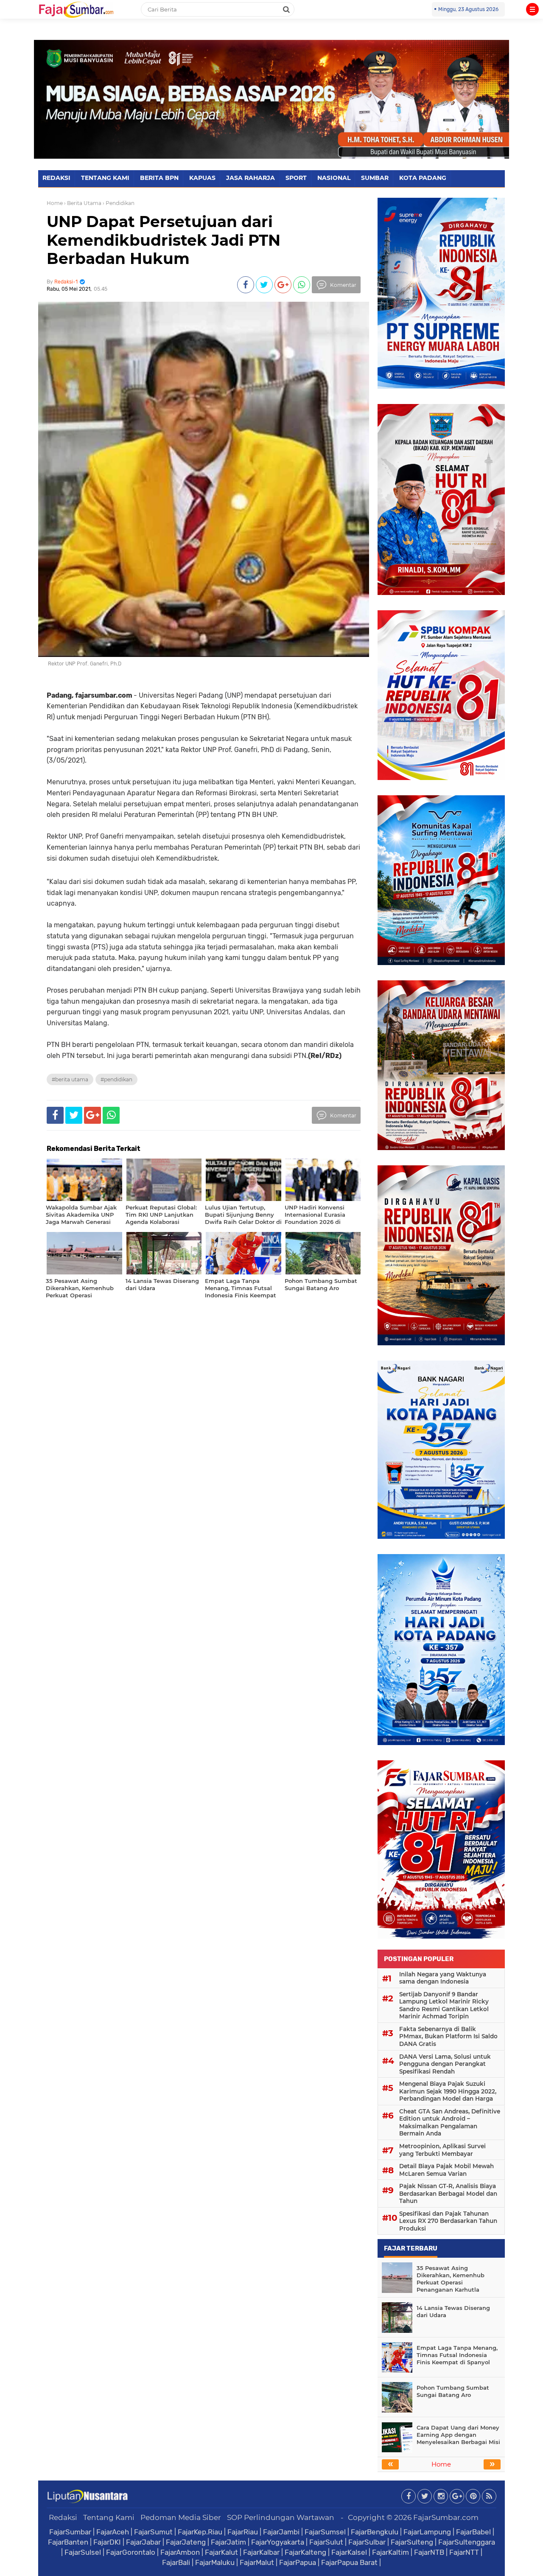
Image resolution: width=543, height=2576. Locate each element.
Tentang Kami (109, 2517)
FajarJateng (186, 2542)
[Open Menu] (532, 9)
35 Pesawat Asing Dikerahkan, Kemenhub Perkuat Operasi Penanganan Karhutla (451, 2279)
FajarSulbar (367, 2542)
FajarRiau (243, 2532)
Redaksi (63, 2517)
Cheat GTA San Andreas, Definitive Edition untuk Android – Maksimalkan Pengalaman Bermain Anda (450, 2123)
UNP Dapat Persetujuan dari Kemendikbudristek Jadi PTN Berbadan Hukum (164, 240)
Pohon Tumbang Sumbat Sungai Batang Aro (453, 2391)
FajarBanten (68, 2542)
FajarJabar (143, 2542)
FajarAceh (113, 2532)
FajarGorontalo (131, 2552)
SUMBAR (375, 178)
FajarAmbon (180, 2552)
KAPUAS (202, 178)
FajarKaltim (390, 2552)
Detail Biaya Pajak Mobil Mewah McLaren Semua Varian (446, 2170)
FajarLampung (427, 2532)
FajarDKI (107, 2542)
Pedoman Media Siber (181, 2517)
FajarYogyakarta (278, 2542)
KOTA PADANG (423, 178)
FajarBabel (473, 2532)
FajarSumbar (70, 2532)
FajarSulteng (412, 2542)
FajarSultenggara (467, 2542)
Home (55, 203)
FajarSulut (326, 2542)
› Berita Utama (83, 203)
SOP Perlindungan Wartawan (281, 2517)
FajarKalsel (349, 2552)
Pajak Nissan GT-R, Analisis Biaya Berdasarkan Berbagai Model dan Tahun (448, 2193)
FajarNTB (429, 2552)
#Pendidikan (116, 1079)
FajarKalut (221, 2552)
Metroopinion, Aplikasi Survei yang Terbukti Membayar (442, 2150)
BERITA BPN (159, 178)
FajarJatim (228, 2542)
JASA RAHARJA (251, 178)
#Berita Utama (70, 1079)
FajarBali (176, 2562)
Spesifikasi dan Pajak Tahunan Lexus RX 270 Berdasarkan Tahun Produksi (448, 2221)
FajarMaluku (215, 2562)
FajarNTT (464, 2552)
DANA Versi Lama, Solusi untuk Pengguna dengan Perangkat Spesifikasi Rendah (445, 2064)
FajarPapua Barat (349, 2562)
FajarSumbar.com (446, 2517)
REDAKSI (56, 178)
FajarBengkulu (375, 2532)
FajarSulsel (83, 2552)
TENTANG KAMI (105, 178)
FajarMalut (257, 2562)
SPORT (296, 178)
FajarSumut (153, 2532)
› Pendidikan (119, 203)
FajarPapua (298, 2562)
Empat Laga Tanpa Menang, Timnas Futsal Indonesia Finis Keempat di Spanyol (457, 2355)
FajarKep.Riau (200, 2532)
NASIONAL (334, 178)
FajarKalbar (261, 2552)
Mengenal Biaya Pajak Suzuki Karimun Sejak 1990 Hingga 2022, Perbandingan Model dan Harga (448, 2091)
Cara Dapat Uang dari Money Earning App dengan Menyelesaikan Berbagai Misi (458, 2435)
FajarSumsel (325, 2532)
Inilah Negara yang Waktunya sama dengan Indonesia (443, 1978)
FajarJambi (281, 2532)
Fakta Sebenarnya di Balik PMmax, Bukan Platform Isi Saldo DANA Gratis (448, 2036)
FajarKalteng (305, 2552)
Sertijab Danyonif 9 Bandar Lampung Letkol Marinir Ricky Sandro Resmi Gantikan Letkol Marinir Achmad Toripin (444, 2005)
